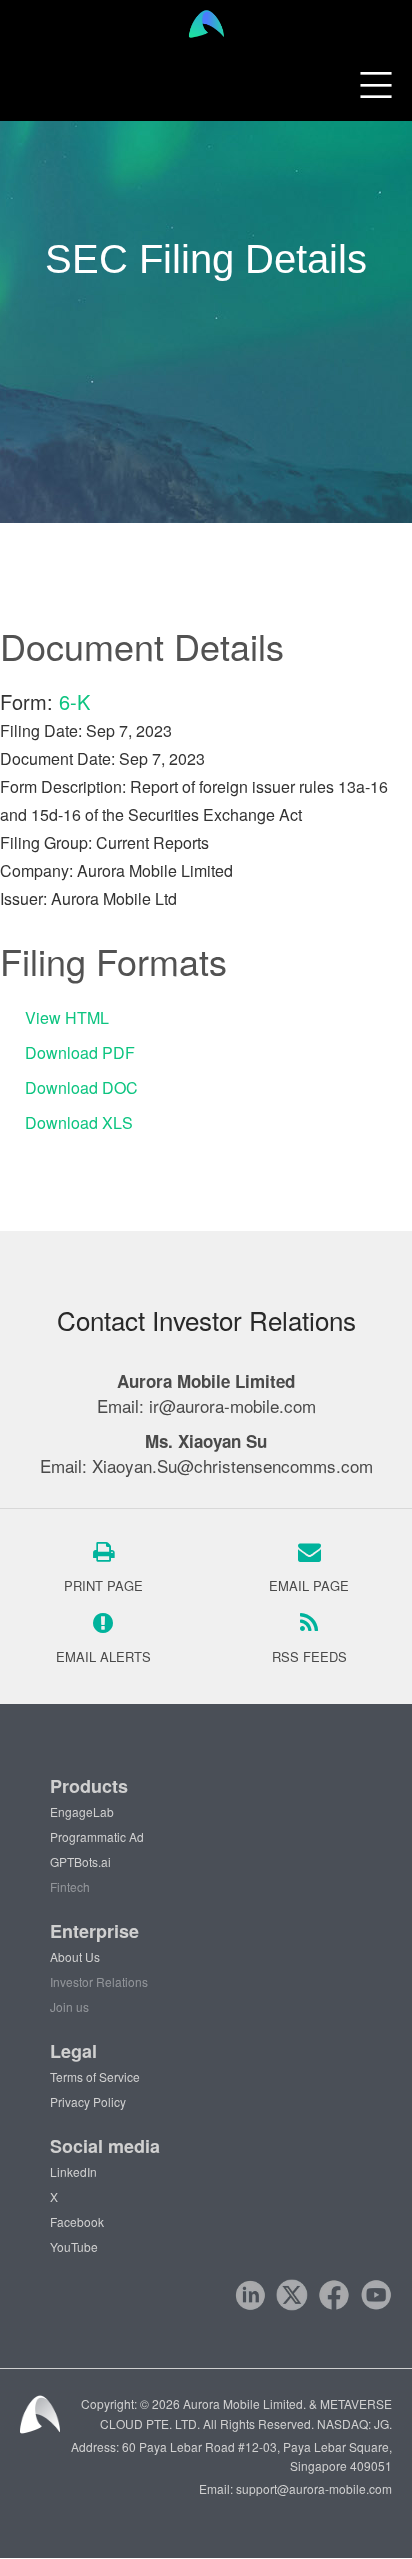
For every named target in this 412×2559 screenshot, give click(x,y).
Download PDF (80, 1052)
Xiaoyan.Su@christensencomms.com (232, 1465)
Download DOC (81, 1087)
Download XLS (79, 1122)
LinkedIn (73, 2171)
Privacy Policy (88, 2101)
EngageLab (82, 1811)
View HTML (67, 1017)
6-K (74, 701)
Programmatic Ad (97, 1836)
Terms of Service (95, 2076)
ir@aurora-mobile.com (232, 1405)
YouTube (74, 2246)
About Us (75, 1956)
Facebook (77, 2221)
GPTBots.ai (80, 1861)
